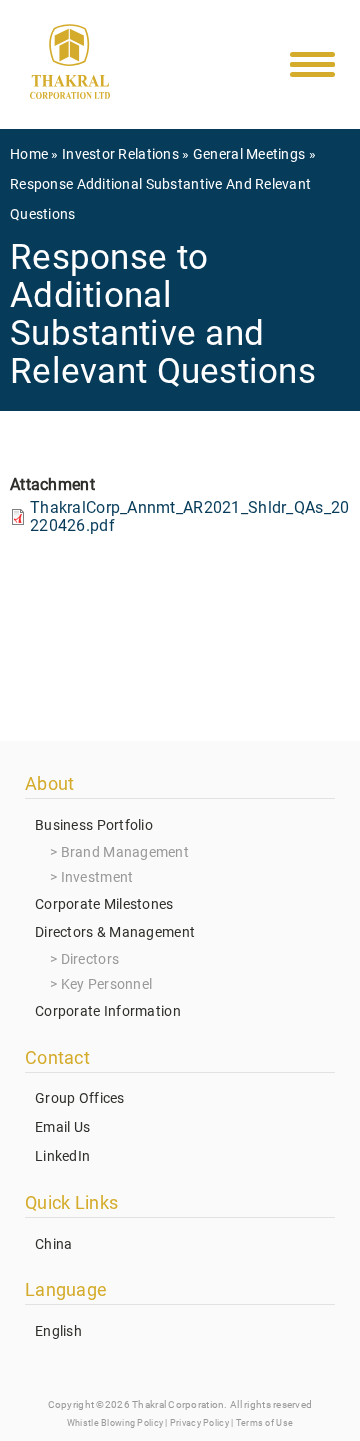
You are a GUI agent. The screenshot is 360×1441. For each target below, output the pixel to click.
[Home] (70, 65)
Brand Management (125, 852)
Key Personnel (107, 984)
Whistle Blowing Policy (115, 1423)
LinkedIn (62, 1156)
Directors (90, 959)
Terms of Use (264, 1423)
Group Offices (80, 1098)
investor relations (120, 154)
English (58, 1331)
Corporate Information (108, 1011)
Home (29, 154)
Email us (62, 1127)
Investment (97, 877)
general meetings (249, 154)
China (53, 1244)
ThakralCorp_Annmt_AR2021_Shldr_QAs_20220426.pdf (189, 516)
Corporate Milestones (104, 904)
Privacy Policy (199, 1423)
